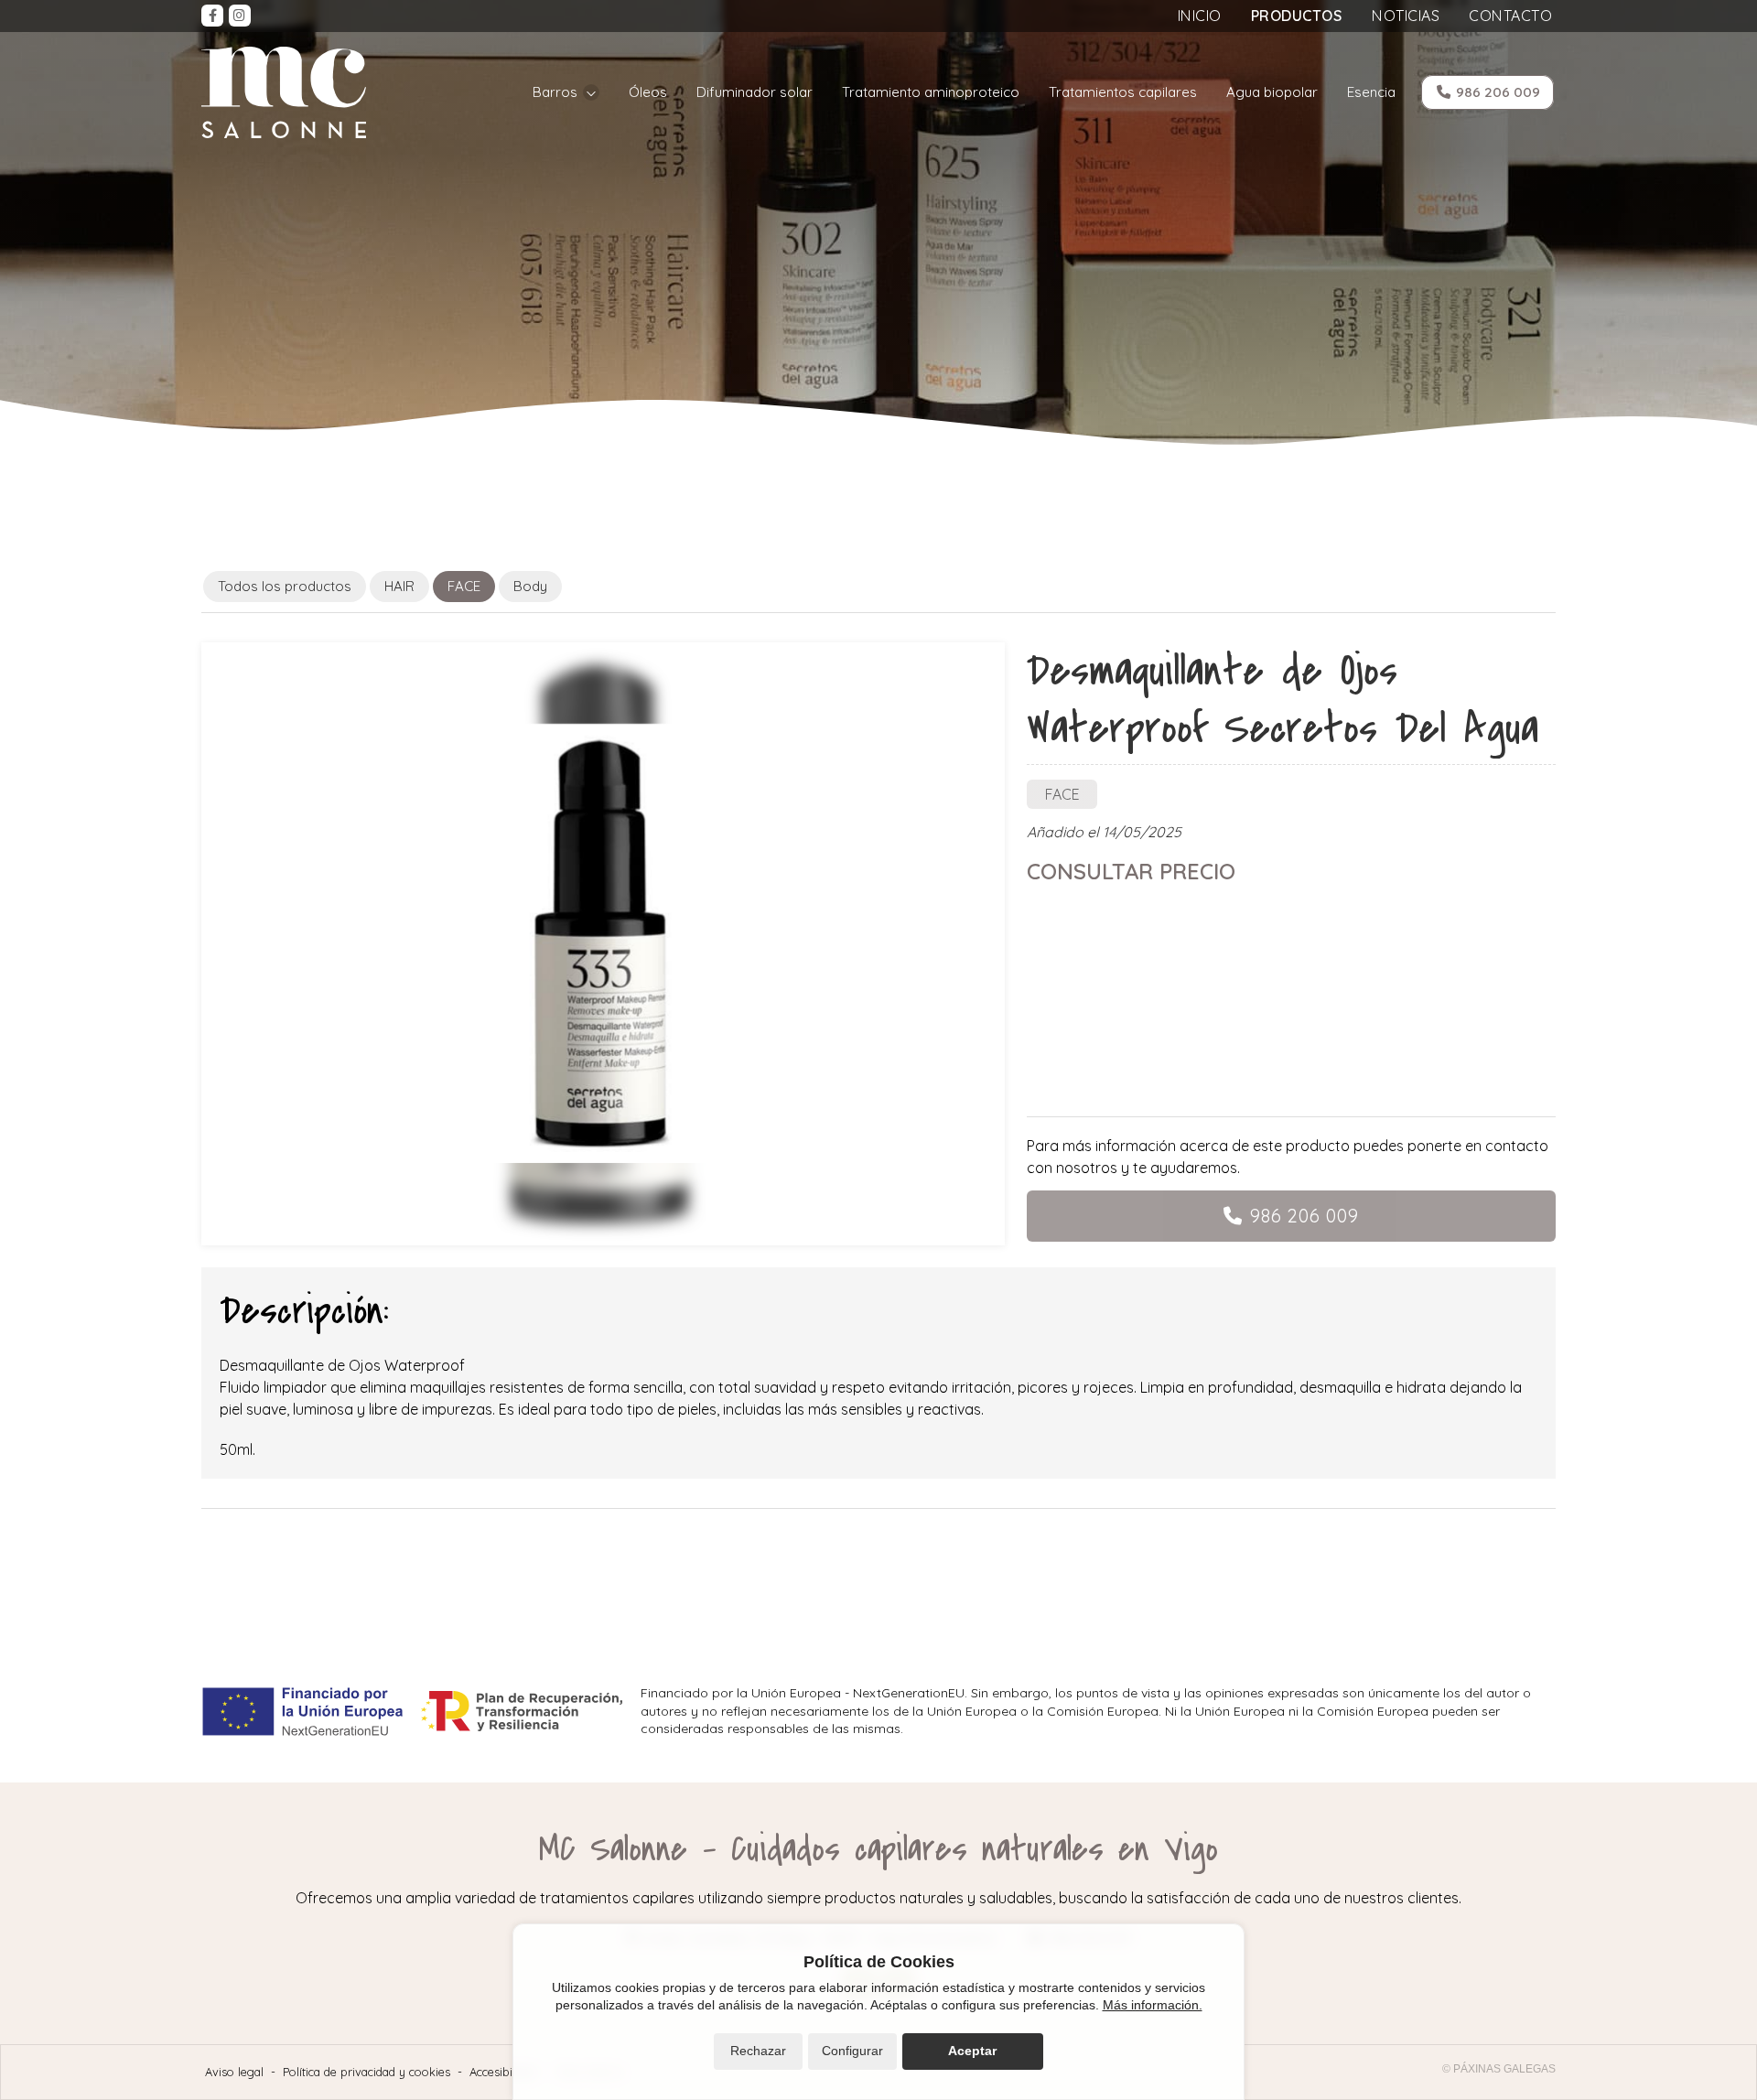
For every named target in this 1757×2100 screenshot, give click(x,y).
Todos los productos (285, 586)
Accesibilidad (503, 2072)
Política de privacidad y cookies (366, 2072)
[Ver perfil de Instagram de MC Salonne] (240, 16)
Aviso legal (234, 2072)
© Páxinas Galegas (1499, 2069)
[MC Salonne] (284, 92)
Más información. (1153, 2005)
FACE (1062, 794)
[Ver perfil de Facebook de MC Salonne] (212, 16)
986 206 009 (1304, 1216)
